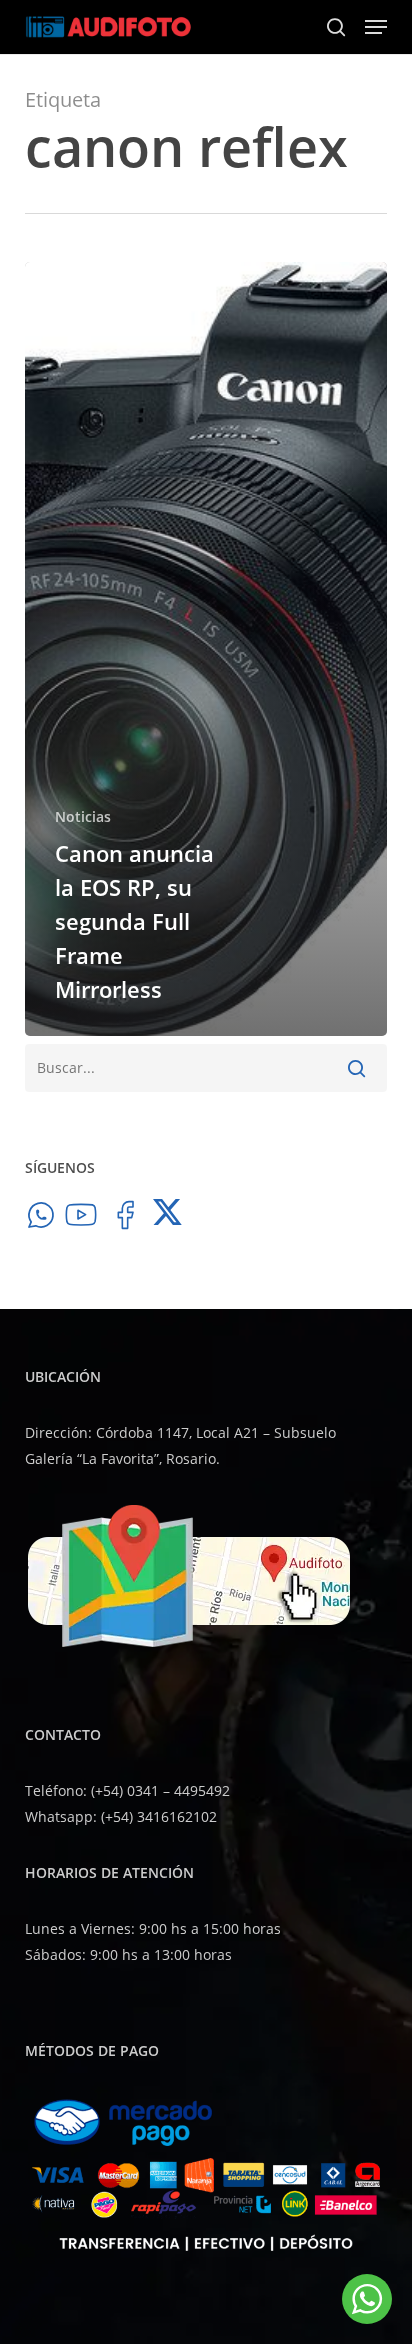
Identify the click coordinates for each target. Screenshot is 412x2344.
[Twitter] (169, 1219)
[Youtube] (81, 1219)
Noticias (83, 816)
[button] (376, 27)
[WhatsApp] (41, 1219)
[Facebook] (125, 1219)
